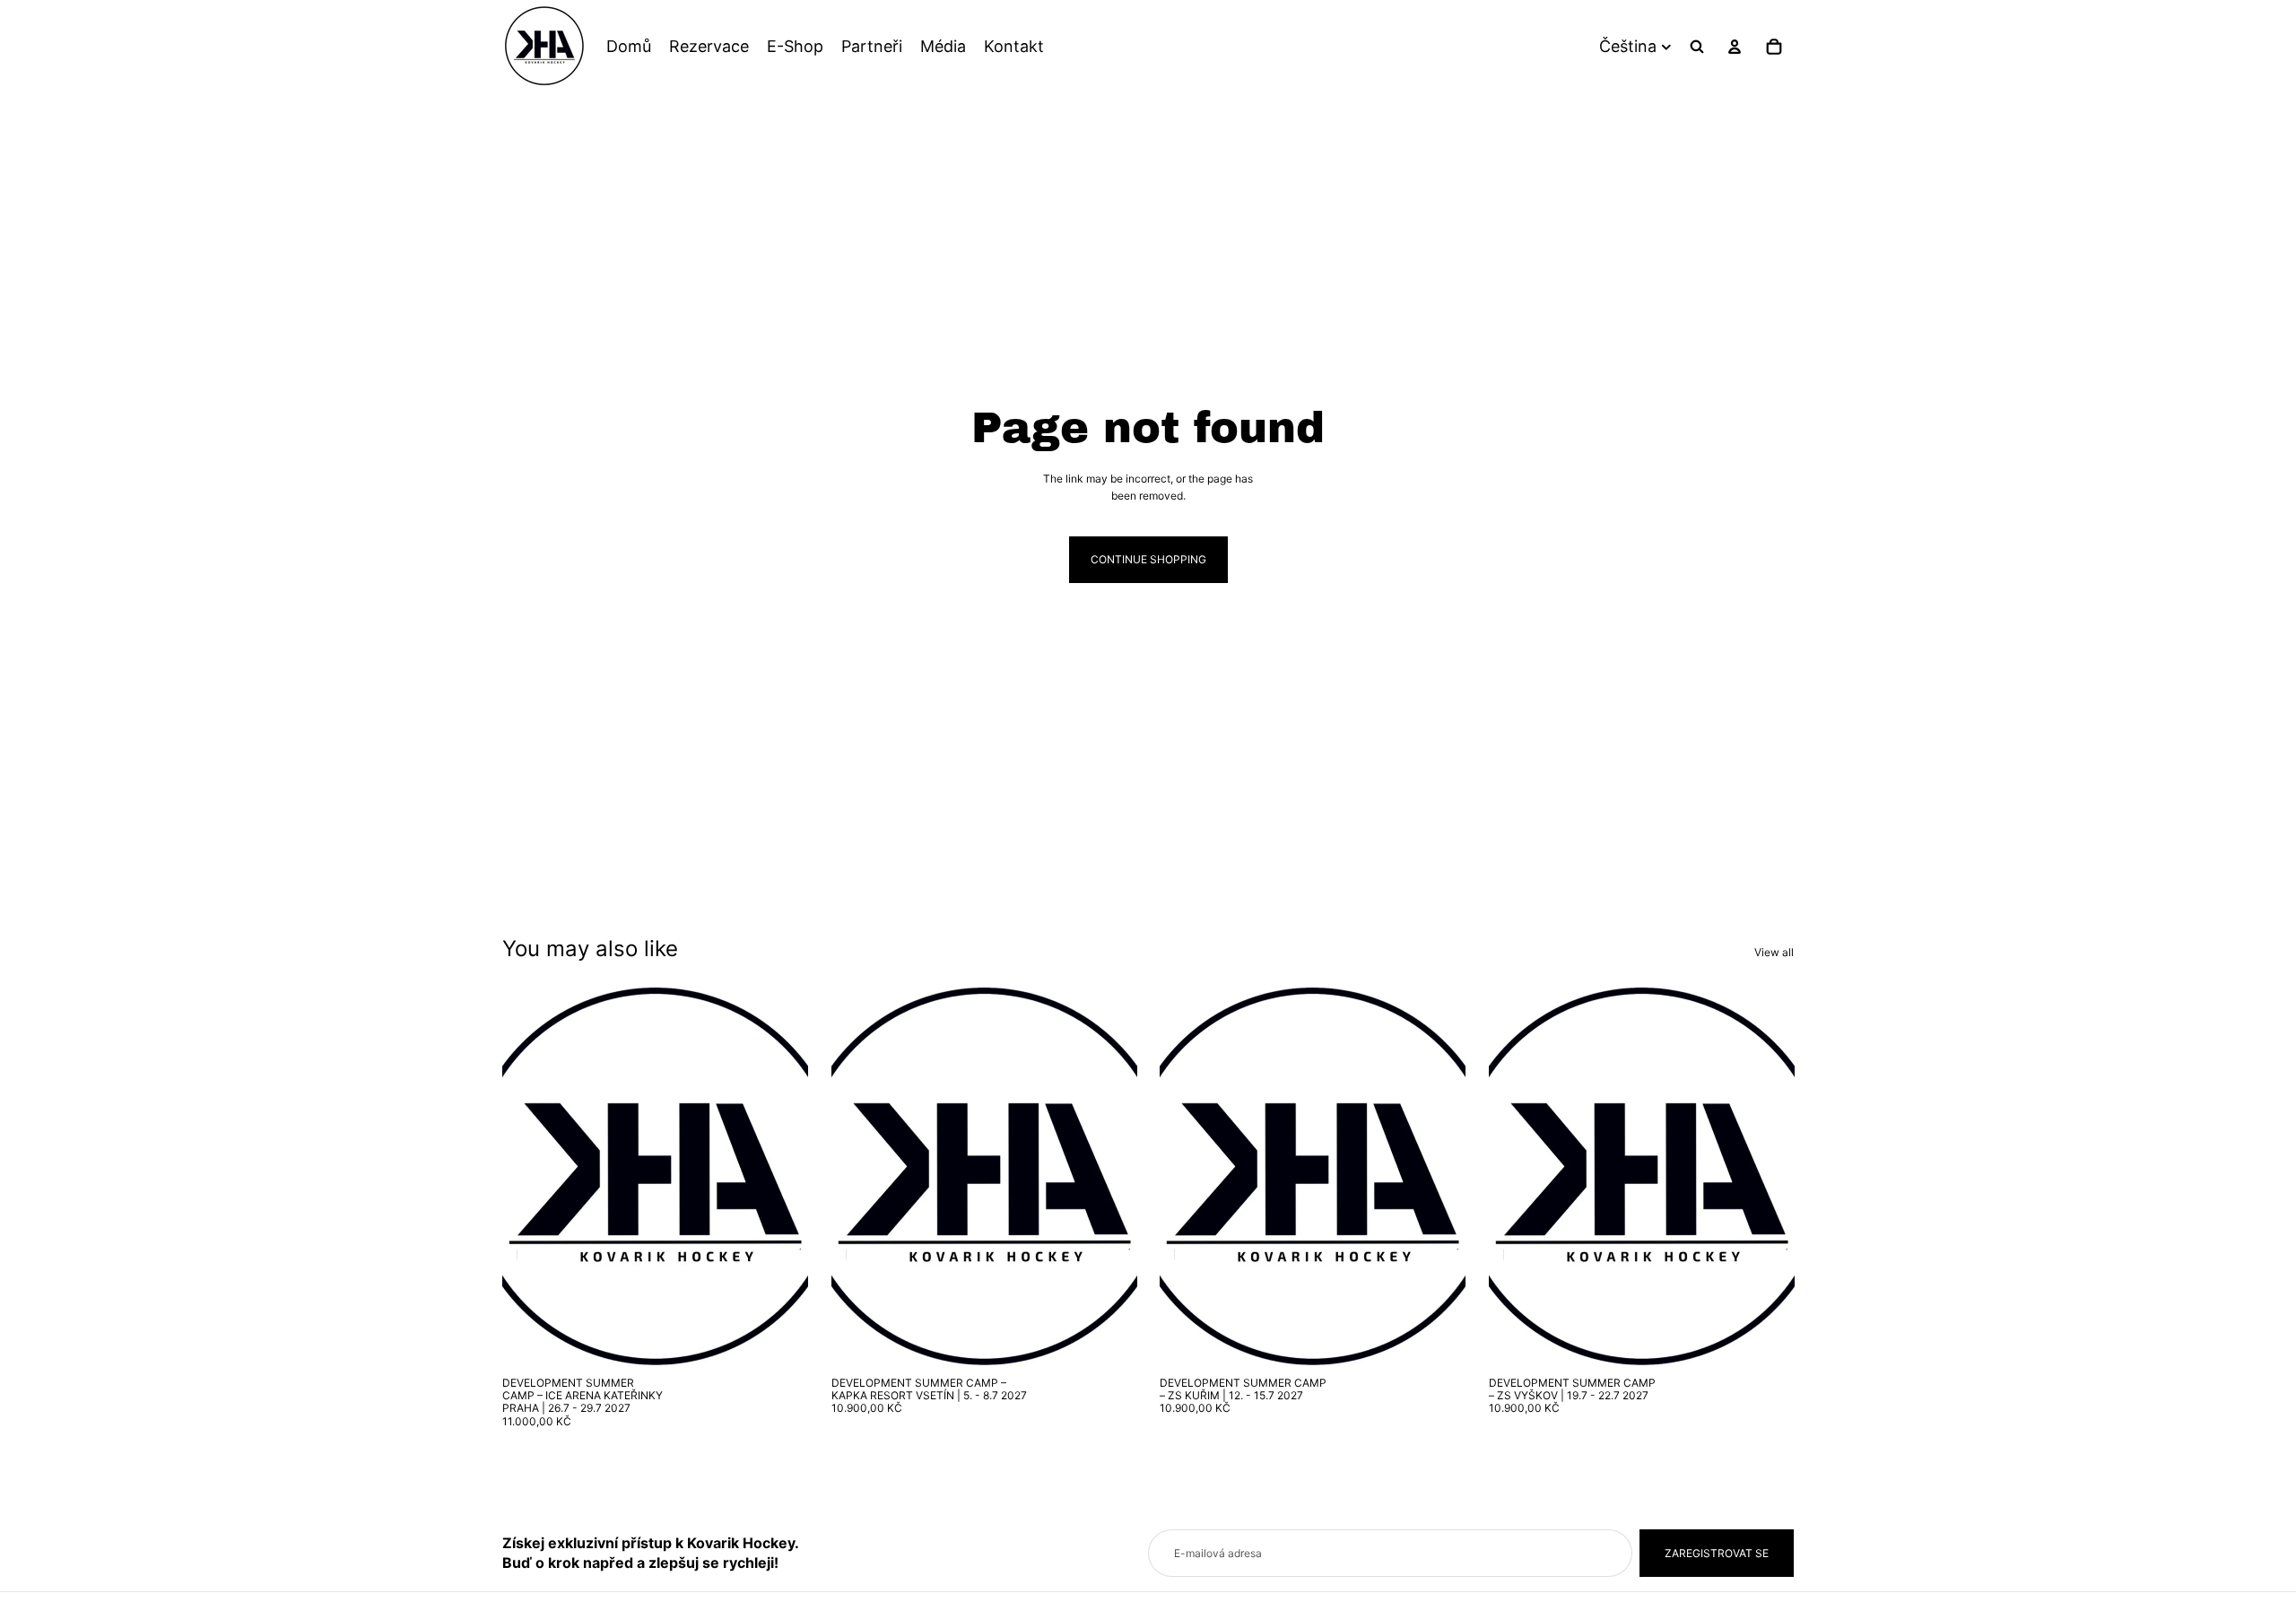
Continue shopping (1148, 559)
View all (1774, 952)
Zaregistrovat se (1717, 1553)
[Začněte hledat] (1697, 47)
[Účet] (1735, 47)
